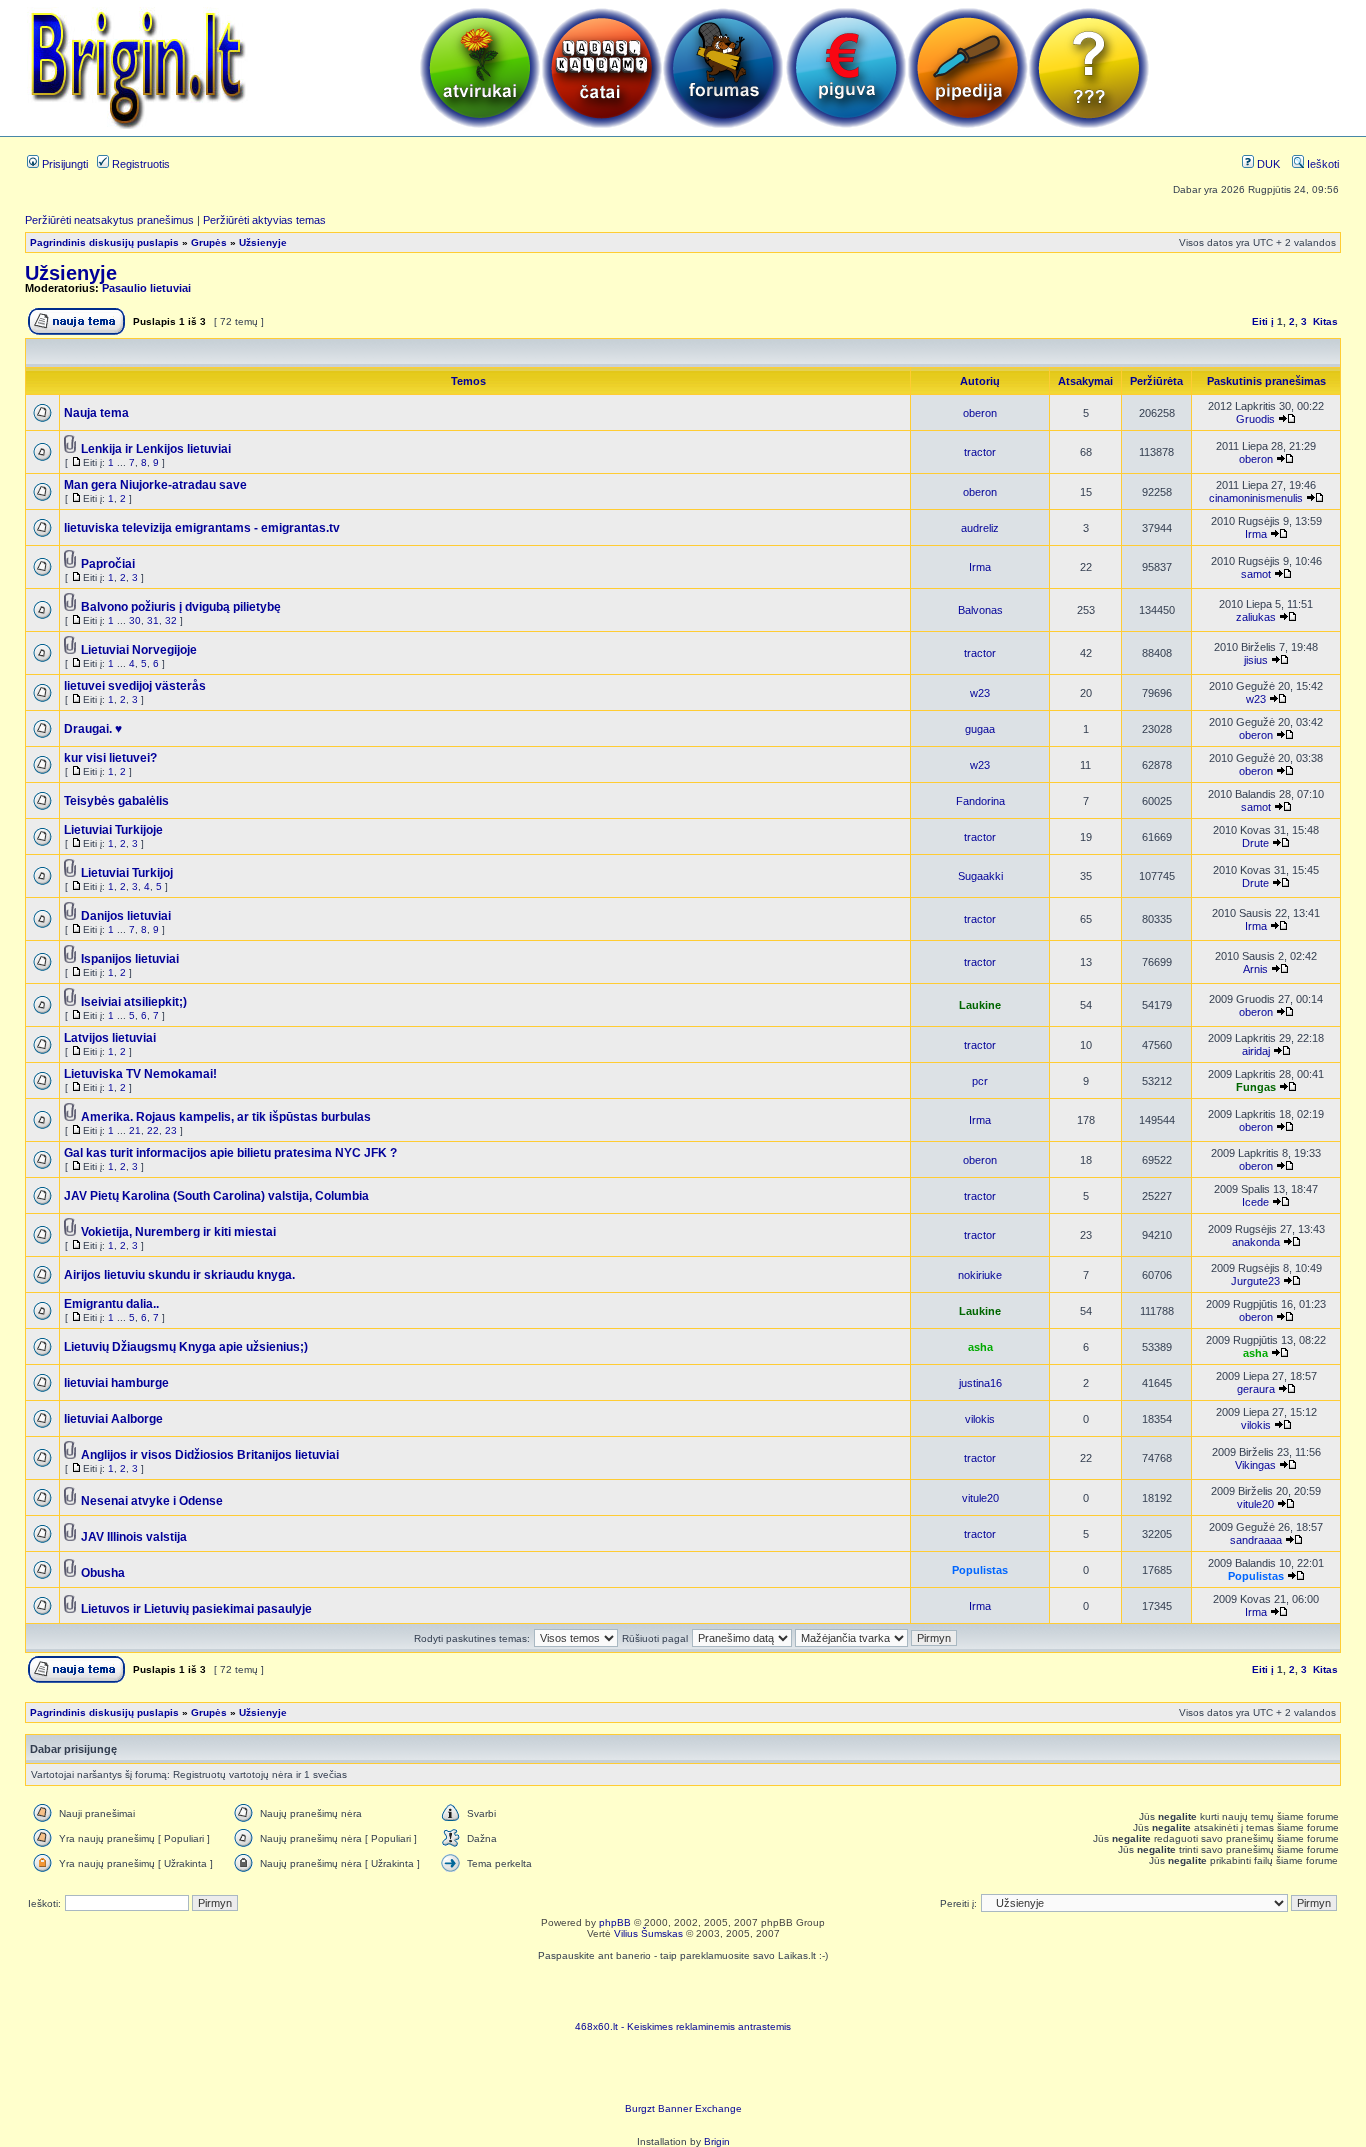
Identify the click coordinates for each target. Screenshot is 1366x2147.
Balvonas (980, 610)
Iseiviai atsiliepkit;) (134, 1002)
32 (171, 620)
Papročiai (108, 564)
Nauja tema (96, 413)
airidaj (1256, 1051)
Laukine (980, 1005)
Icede (1255, 1202)
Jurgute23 (1255, 1281)
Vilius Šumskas (648, 1933)
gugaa (980, 729)
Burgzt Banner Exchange (683, 2108)
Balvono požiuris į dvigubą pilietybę (181, 607)
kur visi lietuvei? (110, 758)
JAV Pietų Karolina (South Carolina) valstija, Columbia (216, 1196)
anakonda (1256, 1242)
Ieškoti (1321, 164)
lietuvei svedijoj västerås (135, 686)
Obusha (103, 1573)
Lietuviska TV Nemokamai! (140, 1074)
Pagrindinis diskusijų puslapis (104, 242)
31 (153, 620)
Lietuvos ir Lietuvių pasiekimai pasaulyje (196, 1609)
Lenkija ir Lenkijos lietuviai (156, 449)
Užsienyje (263, 242)
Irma (1256, 534)
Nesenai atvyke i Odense (152, 1501)
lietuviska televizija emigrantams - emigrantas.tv (202, 528)
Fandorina (980, 801)
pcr (980, 1081)
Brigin (717, 2141)
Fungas (1256, 1087)
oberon (980, 413)
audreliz (980, 528)
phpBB (615, 1922)
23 (171, 1130)
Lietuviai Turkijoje (113, 830)
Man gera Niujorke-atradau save (155, 485)
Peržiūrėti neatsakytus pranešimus (109, 220)
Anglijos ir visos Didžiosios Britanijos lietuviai (210, 1455)
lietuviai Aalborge (113, 1419)
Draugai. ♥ (93, 729)
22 (153, 1130)
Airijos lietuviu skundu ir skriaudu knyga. (179, 1275)
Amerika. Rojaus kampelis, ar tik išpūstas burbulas (226, 1117)
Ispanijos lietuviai (130, 959)
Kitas (1325, 321)
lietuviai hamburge (116, 1383)
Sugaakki (980, 876)
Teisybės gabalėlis (116, 801)
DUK (1267, 164)
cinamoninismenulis (1256, 498)
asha (980, 1347)
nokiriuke (980, 1275)
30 (135, 620)
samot (1256, 574)
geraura (1256, 1389)
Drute (1255, 843)
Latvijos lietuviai (110, 1038)
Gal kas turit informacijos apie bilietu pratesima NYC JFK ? (230, 1153)
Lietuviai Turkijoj (127, 873)
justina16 (980, 1383)
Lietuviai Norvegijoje (139, 650)
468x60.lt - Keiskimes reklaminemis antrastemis (683, 2026)
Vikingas (1255, 1465)
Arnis (1255, 969)
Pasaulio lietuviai (146, 288)
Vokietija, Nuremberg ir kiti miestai (178, 1232)
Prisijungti (63, 164)
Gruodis (1255, 419)
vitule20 (980, 1498)
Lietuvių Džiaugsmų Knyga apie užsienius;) (186, 1347)
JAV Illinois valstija (134, 1537)
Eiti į (1263, 321)
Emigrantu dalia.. (111, 1304)
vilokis (980, 1419)
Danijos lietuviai (126, 916)
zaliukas (1256, 617)
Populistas (980, 1570)
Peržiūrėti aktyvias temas (264, 220)
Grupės (209, 242)
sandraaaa (1256, 1540)
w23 (980, 693)
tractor (980, 452)
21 (135, 1130)
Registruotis (139, 164)
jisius (1256, 660)
